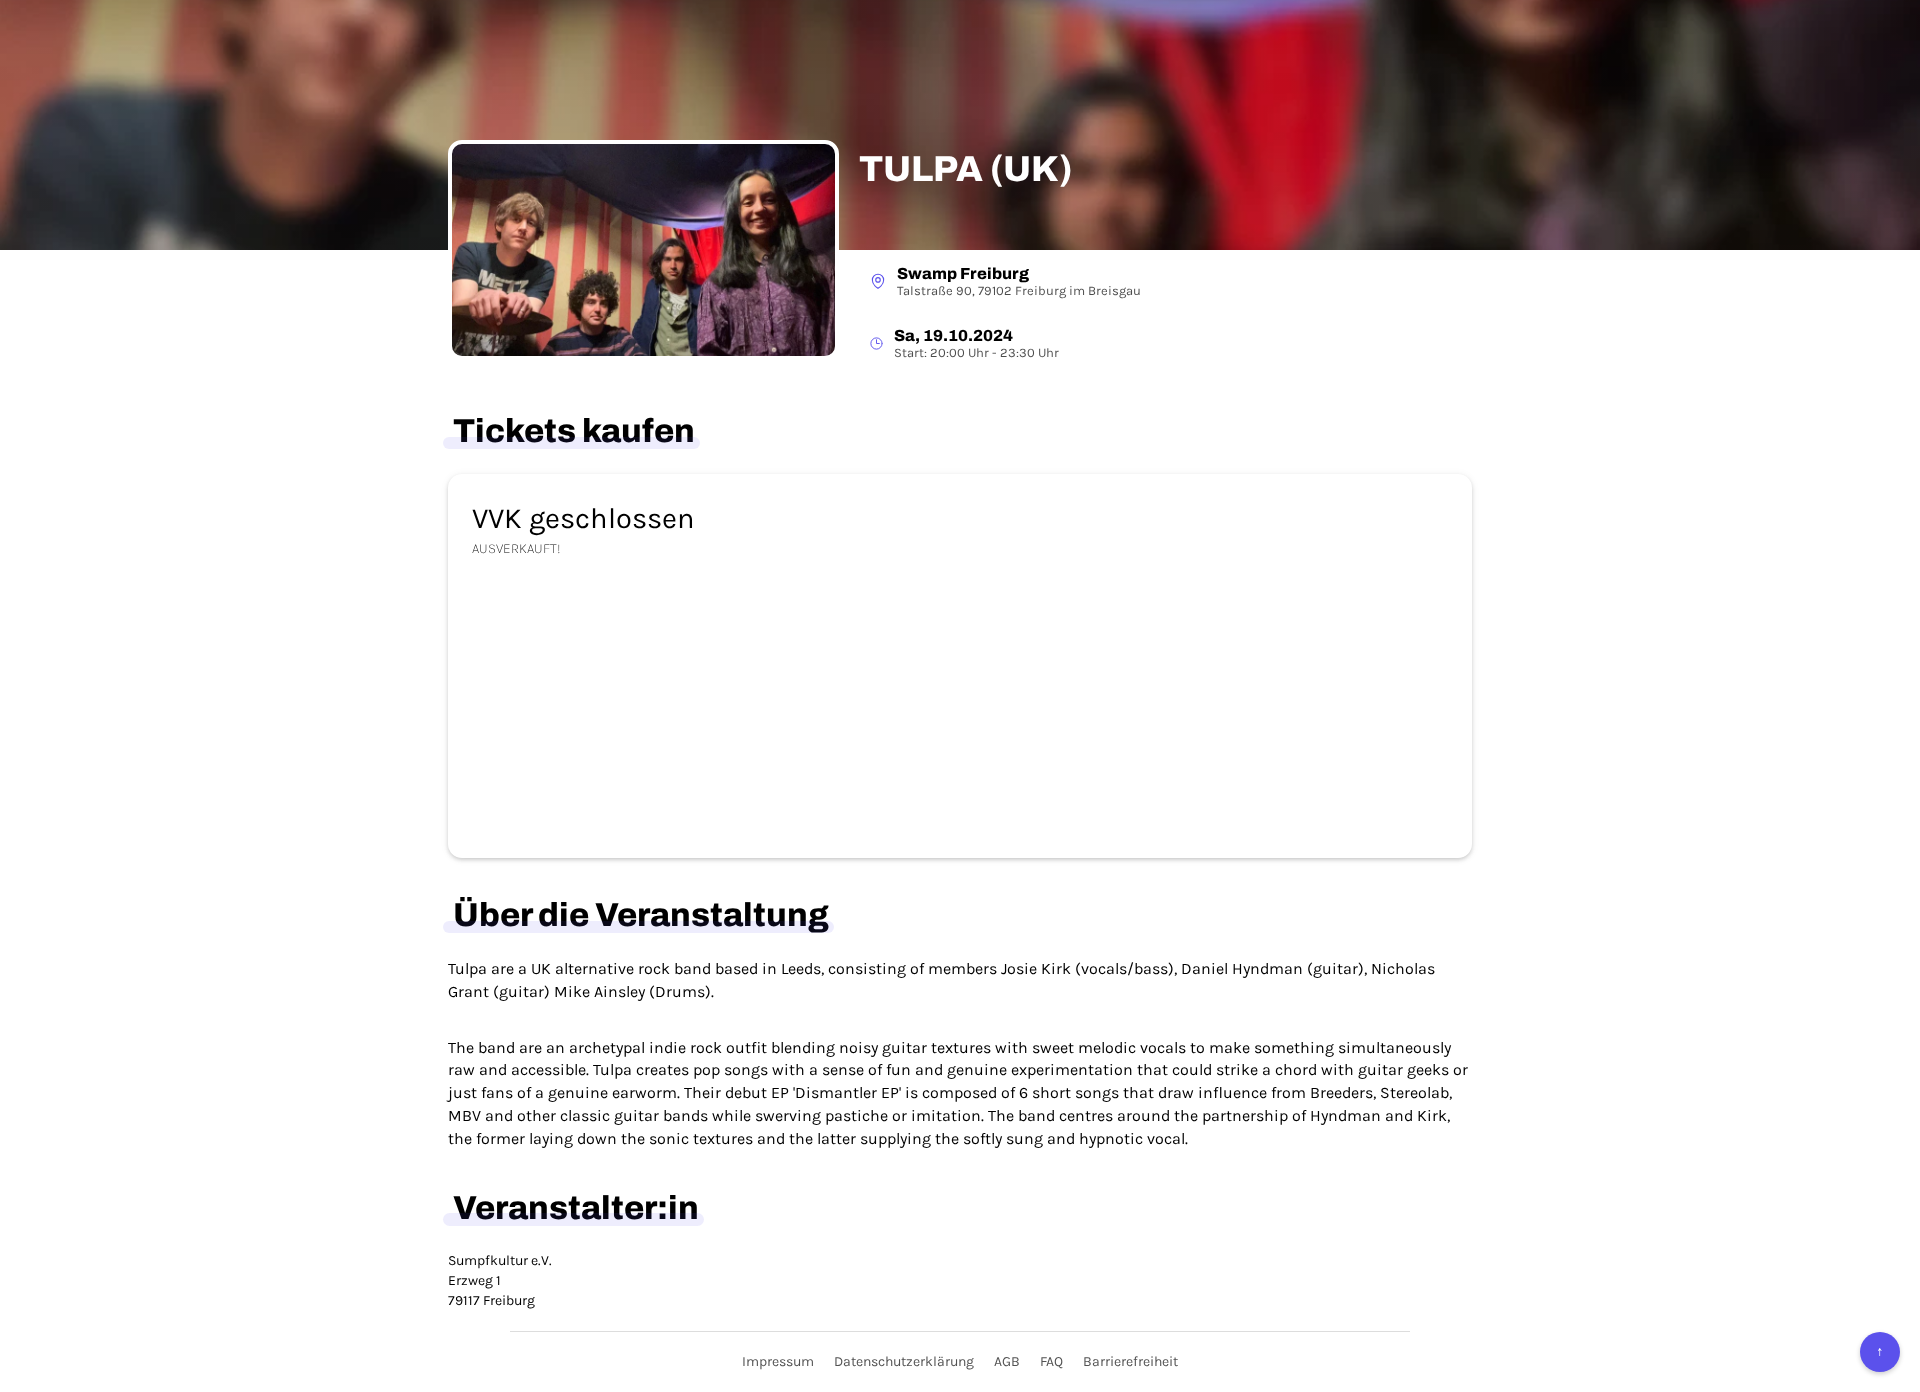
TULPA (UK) (965, 169)
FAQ (1051, 1361)
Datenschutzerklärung (904, 1361)
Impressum (778, 1361)
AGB (1007, 1361)
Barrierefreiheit (1130, 1361)
